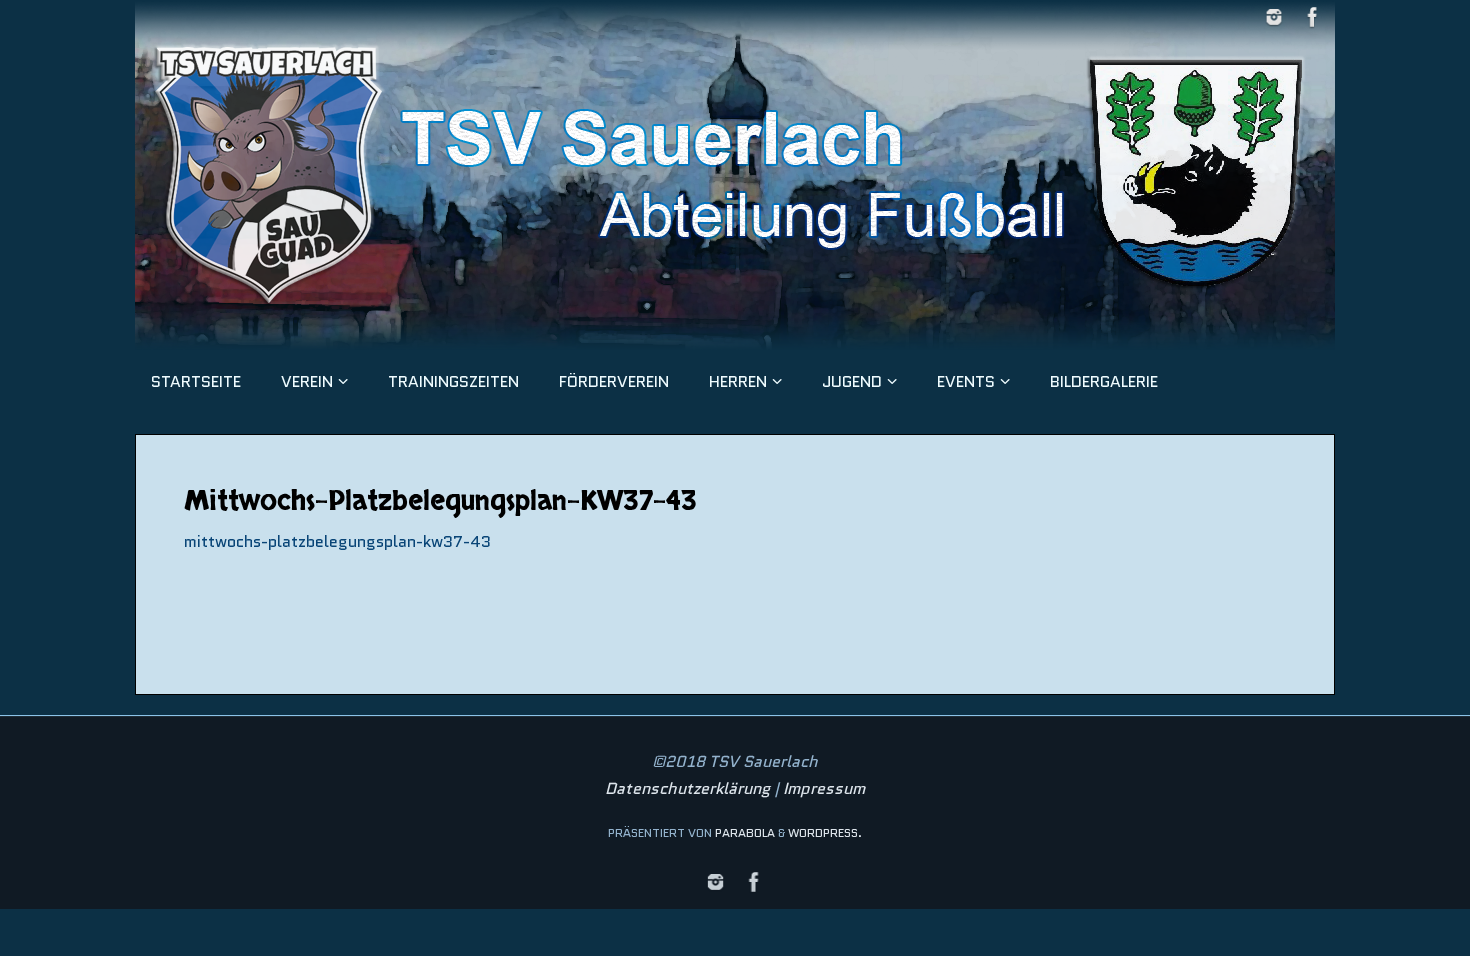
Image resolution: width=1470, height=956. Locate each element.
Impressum (824, 788)
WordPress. (825, 832)
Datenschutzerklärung (687, 788)
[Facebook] (1313, 17)
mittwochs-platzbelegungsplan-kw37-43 (337, 541)
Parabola (745, 832)
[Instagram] (1274, 17)
